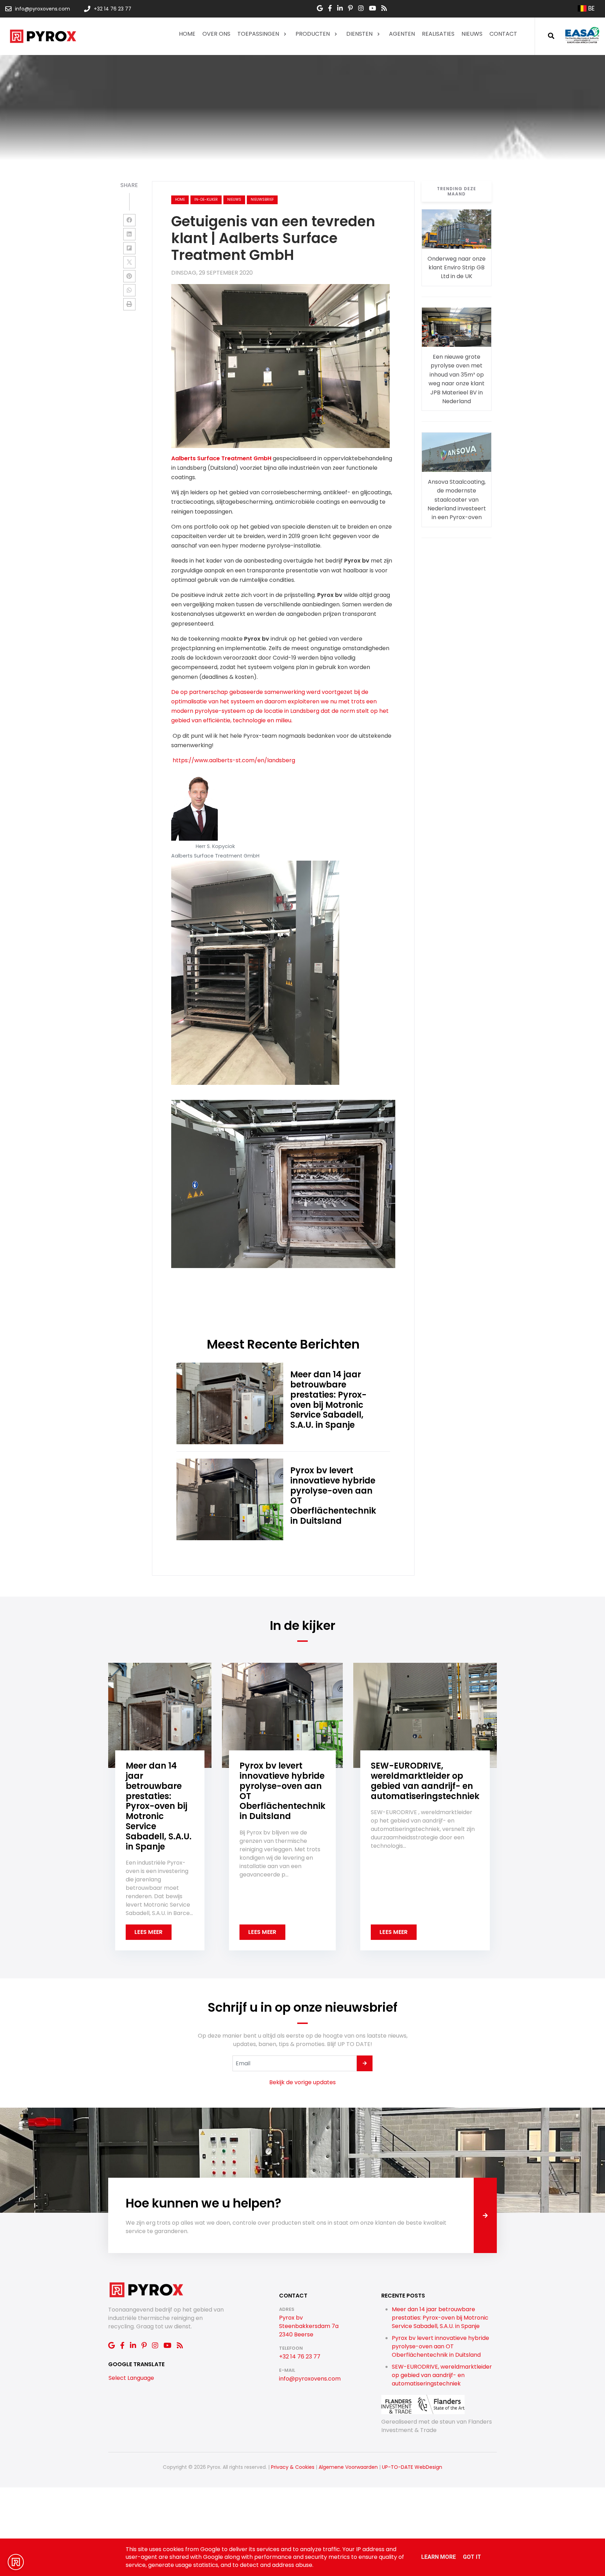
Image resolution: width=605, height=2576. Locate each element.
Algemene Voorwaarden (348, 2467)
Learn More (439, 2557)
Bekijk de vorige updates (302, 2082)
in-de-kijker (206, 199)
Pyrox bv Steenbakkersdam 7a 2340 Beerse (309, 2326)
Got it (472, 2557)
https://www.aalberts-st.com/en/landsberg (234, 760)
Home (180, 199)
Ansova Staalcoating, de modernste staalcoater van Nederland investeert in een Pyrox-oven (457, 499)
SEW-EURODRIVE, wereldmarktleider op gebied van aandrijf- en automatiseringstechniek (442, 2375)
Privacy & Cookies (293, 2467)
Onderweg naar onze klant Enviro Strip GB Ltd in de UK (457, 267)
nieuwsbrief (262, 199)
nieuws (234, 199)
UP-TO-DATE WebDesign (412, 2467)
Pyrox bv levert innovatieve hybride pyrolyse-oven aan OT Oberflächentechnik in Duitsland (440, 2346)
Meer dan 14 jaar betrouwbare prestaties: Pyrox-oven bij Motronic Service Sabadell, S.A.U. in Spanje (440, 2318)
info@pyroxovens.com (310, 2379)
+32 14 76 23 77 (300, 2357)
